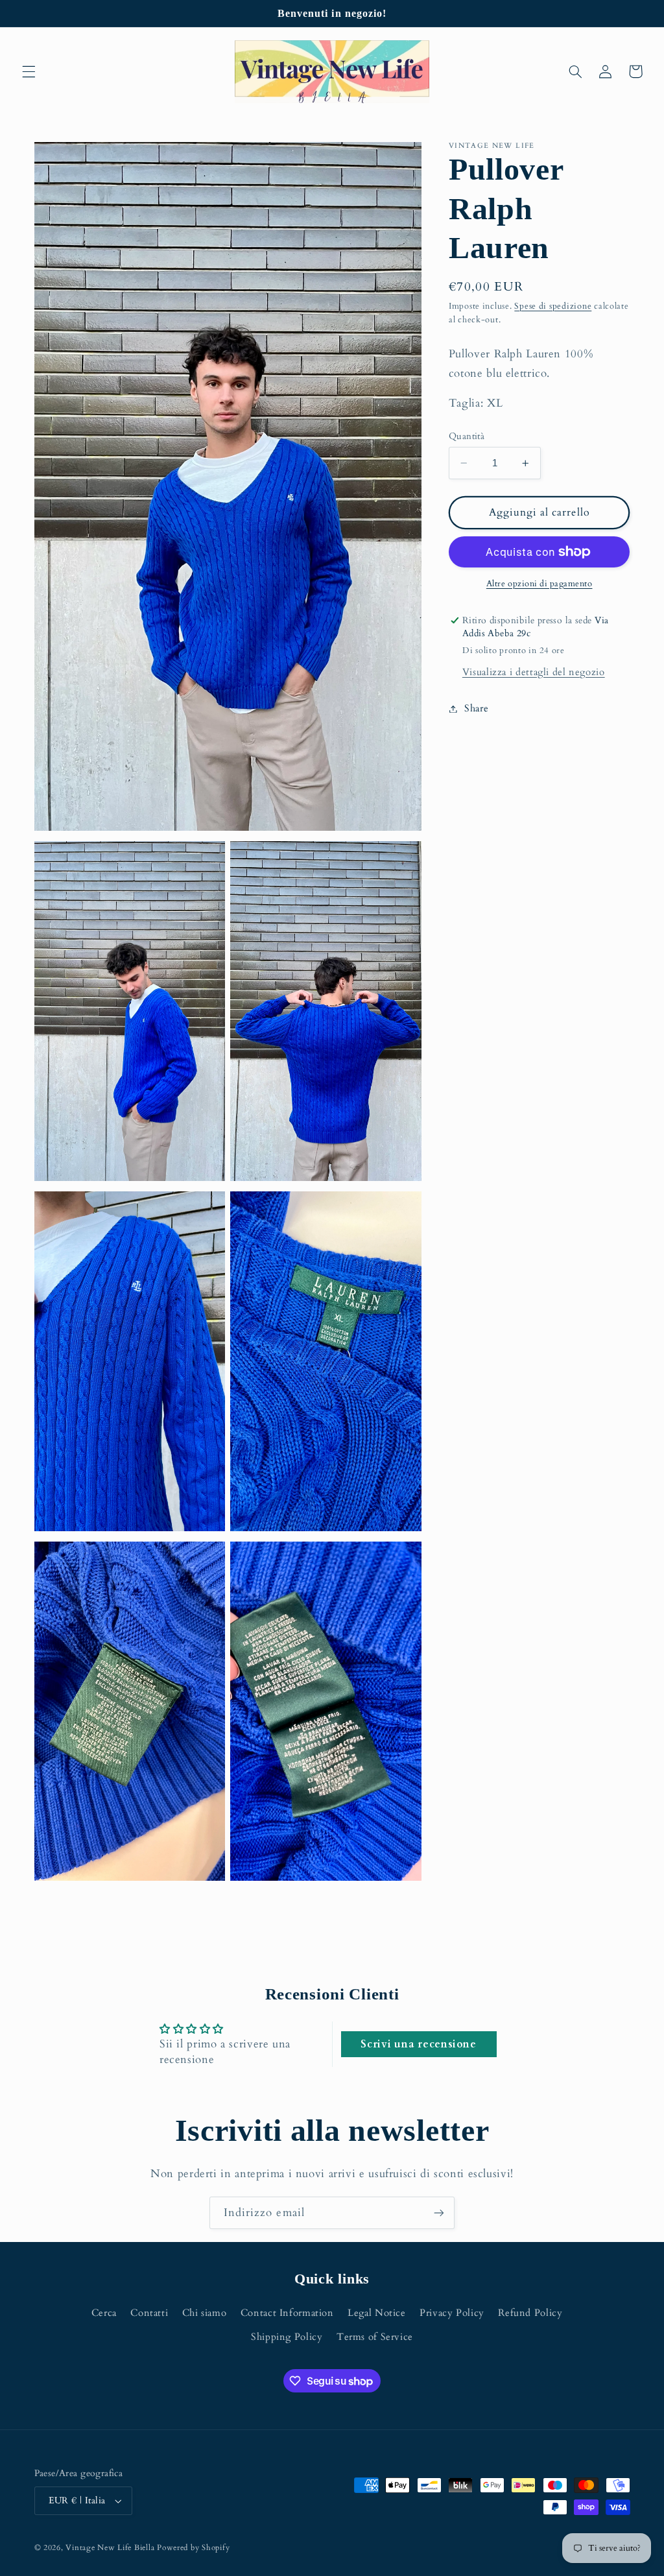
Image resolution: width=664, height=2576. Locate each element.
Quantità (467, 436)
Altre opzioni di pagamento (539, 584)
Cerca (104, 2313)
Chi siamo (205, 2313)
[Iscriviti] (439, 2212)
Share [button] (476, 708)
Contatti (149, 2313)
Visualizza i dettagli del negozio (534, 672)
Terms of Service (375, 2337)
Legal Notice (377, 2313)
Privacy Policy (452, 2313)
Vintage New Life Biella (110, 2548)
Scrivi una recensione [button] (418, 2044)
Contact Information (287, 2313)
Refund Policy (530, 2313)
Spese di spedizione (553, 306)
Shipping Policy (287, 2337)
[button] (29, 71)
